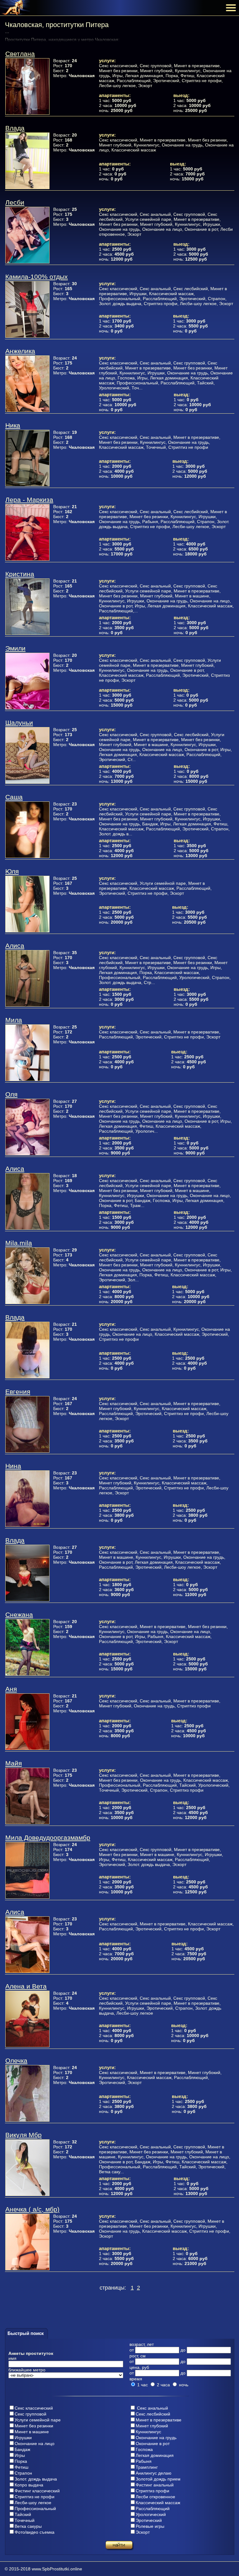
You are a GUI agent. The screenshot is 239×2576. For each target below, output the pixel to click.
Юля (12, 871)
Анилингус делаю (154, 2473)
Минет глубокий (152, 2426)
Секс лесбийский (153, 2414)
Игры (20, 2455)
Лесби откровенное (155, 2497)
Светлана (20, 54)
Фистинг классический (37, 2491)
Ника (13, 425)
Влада (15, 128)
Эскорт (143, 2532)
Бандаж (22, 2449)
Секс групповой (30, 2414)
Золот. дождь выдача (36, 2479)
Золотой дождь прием (158, 2479)
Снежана (19, 1615)
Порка (21, 2461)
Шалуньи (19, 723)
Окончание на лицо (35, 2444)
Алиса (15, 946)
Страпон (23, 2473)
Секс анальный (152, 2408)
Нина (13, 1466)
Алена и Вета (26, 1986)
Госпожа (144, 2449)
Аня (11, 1689)
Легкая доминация (155, 2455)
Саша (14, 797)
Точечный (25, 2520)
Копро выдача (29, 2485)
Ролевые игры (150, 2526)
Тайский (23, 2514)
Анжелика (20, 351)
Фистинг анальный (155, 2485)
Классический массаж (158, 2503)
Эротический (149, 2520)
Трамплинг (147, 2467)
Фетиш (21, 2467)
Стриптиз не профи (35, 2497)
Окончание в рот (153, 2444)
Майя (14, 1763)
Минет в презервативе (159, 2420)
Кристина (20, 574)
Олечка (16, 2061)
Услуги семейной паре (38, 2420)
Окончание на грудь (156, 2438)
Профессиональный (35, 2509)
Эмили (15, 648)
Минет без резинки (34, 2426)
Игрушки (23, 2438)
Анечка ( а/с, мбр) (32, 2209)
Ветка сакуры (28, 2526)
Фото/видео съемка (35, 2532)
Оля (11, 1094)
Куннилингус (148, 2432)
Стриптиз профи (152, 2491)
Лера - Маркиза (29, 500)
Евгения (18, 1392)
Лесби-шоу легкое (33, 2503)
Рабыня (144, 2461)
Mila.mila (19, 1243)
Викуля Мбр (23, 2135)
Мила (14, 1020)
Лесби (15, 202)
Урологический (151, 2514)
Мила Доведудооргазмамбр (48, 1838)
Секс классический (34, 2408)
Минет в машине (32, 2432)
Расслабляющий (153, 2509)
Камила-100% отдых (37, 277)
